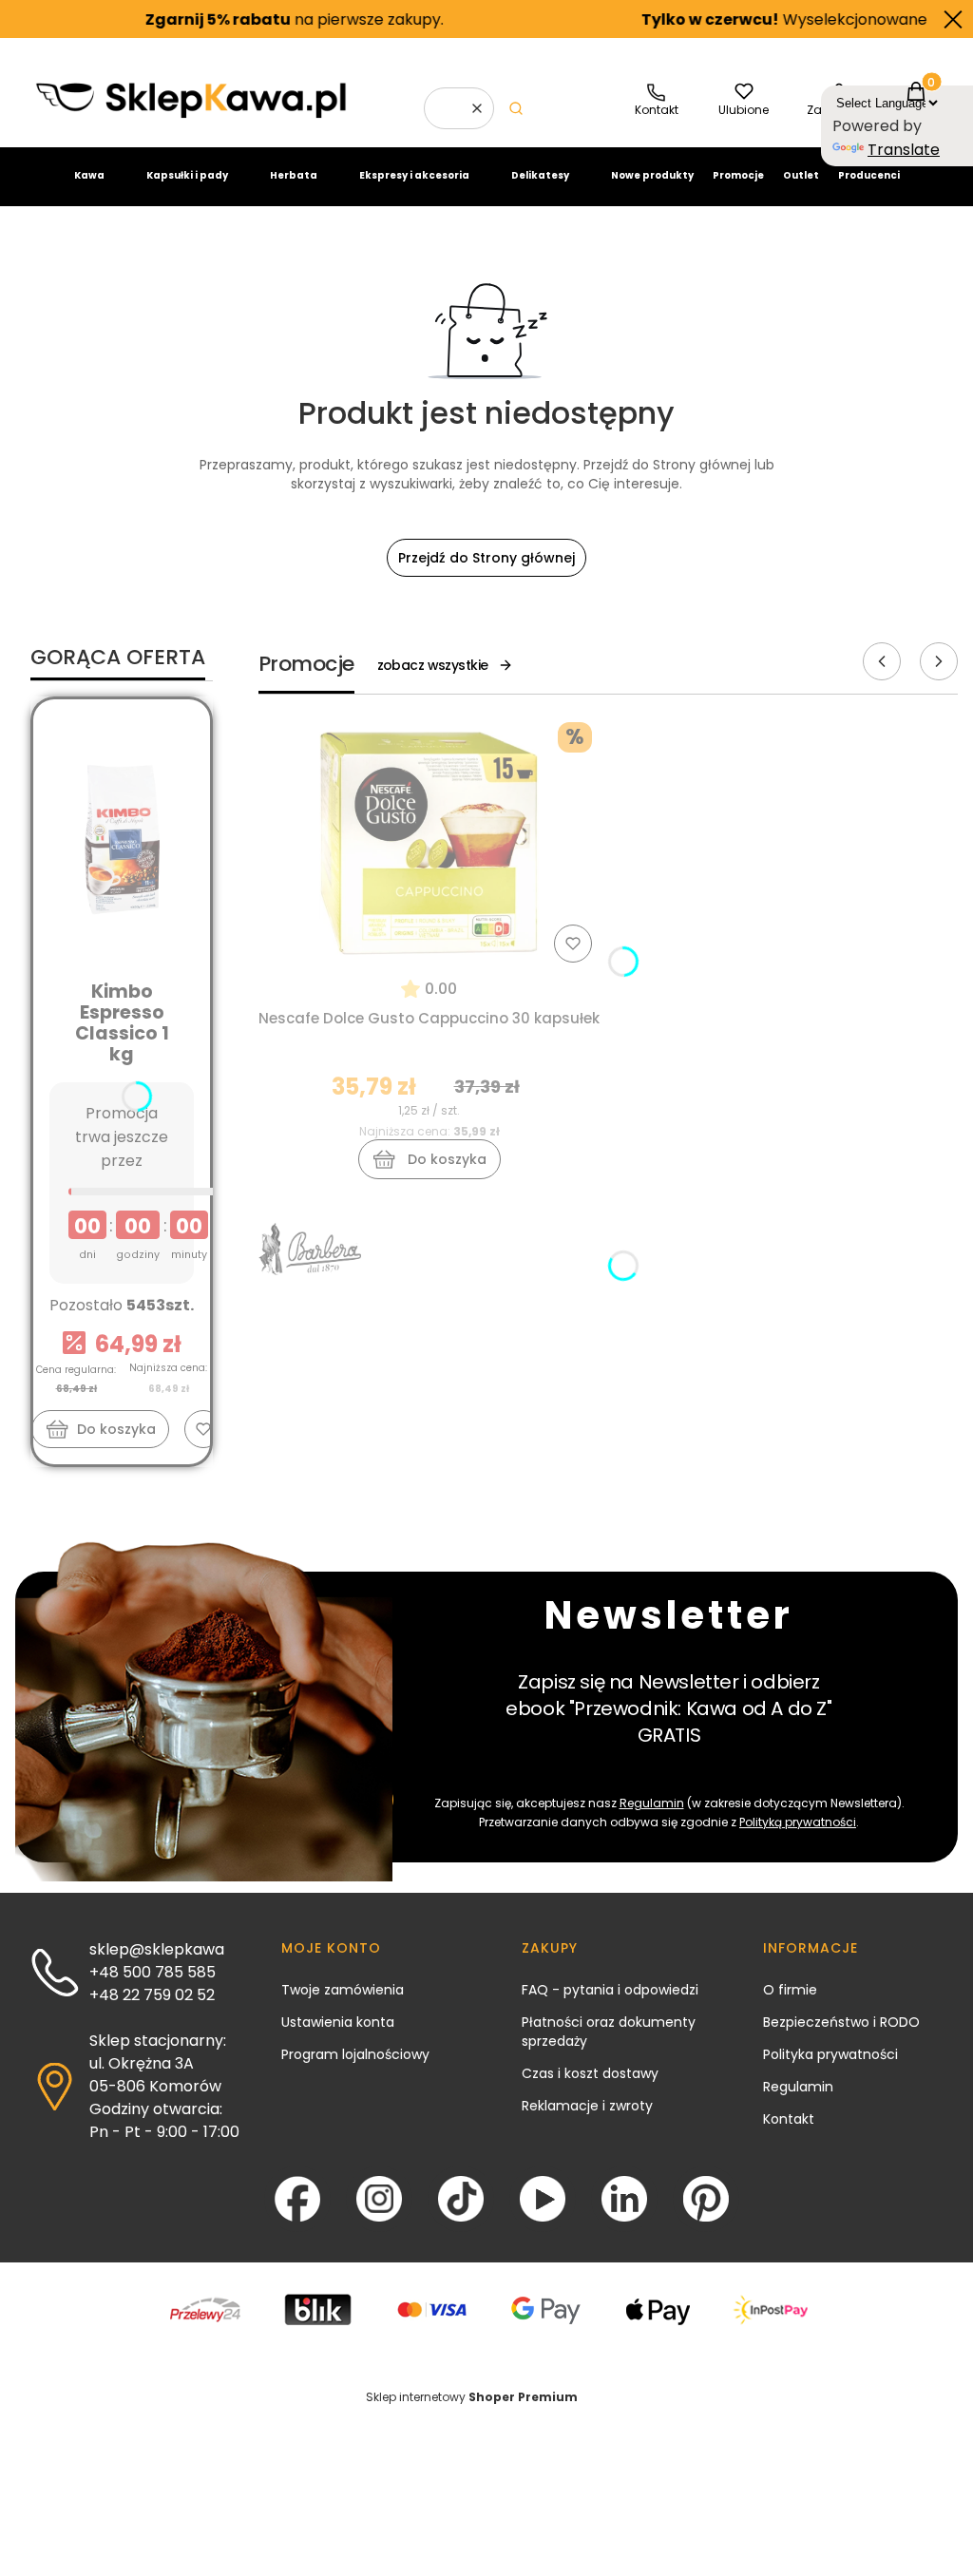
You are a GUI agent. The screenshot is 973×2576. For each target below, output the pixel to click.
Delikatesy (540, 175)
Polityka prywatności (830, 2054)
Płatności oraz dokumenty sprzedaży (609, 2032)
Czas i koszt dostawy (590, 2073)
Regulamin (652, 1803)
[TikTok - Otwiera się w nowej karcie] (461, 2199)
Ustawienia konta (338, 2022)
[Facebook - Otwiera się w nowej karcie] (297, 2199)
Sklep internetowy (472, 2397)
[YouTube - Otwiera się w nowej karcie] (543, 2199)
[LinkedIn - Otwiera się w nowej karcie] (624, 2199)
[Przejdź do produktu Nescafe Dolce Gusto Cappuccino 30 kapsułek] (429, 842)
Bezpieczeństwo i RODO (841, 2022)
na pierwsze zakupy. (245, 19)
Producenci (869, 175)
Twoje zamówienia (343, 1990)
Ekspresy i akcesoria (414, 175)
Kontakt (789, 2119)
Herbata (294, 175)
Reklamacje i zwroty (587, 2106)
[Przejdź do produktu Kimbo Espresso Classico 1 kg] (122, 839)
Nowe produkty (652, 175)
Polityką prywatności (798, 1822)
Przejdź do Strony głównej (486, 558)
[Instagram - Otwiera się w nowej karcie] (379, 2199)
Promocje (738, 175)
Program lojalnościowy (355, 2054)
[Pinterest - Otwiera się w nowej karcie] (706, 2199)
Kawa (89, 175)
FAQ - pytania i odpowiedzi (610, 1990)
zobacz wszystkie (433, 665)
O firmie (790, 1990)
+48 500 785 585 (153, 1972)
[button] (516, 108)
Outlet (801, 175)
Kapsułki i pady (187, 175)
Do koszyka (116, 1429)
